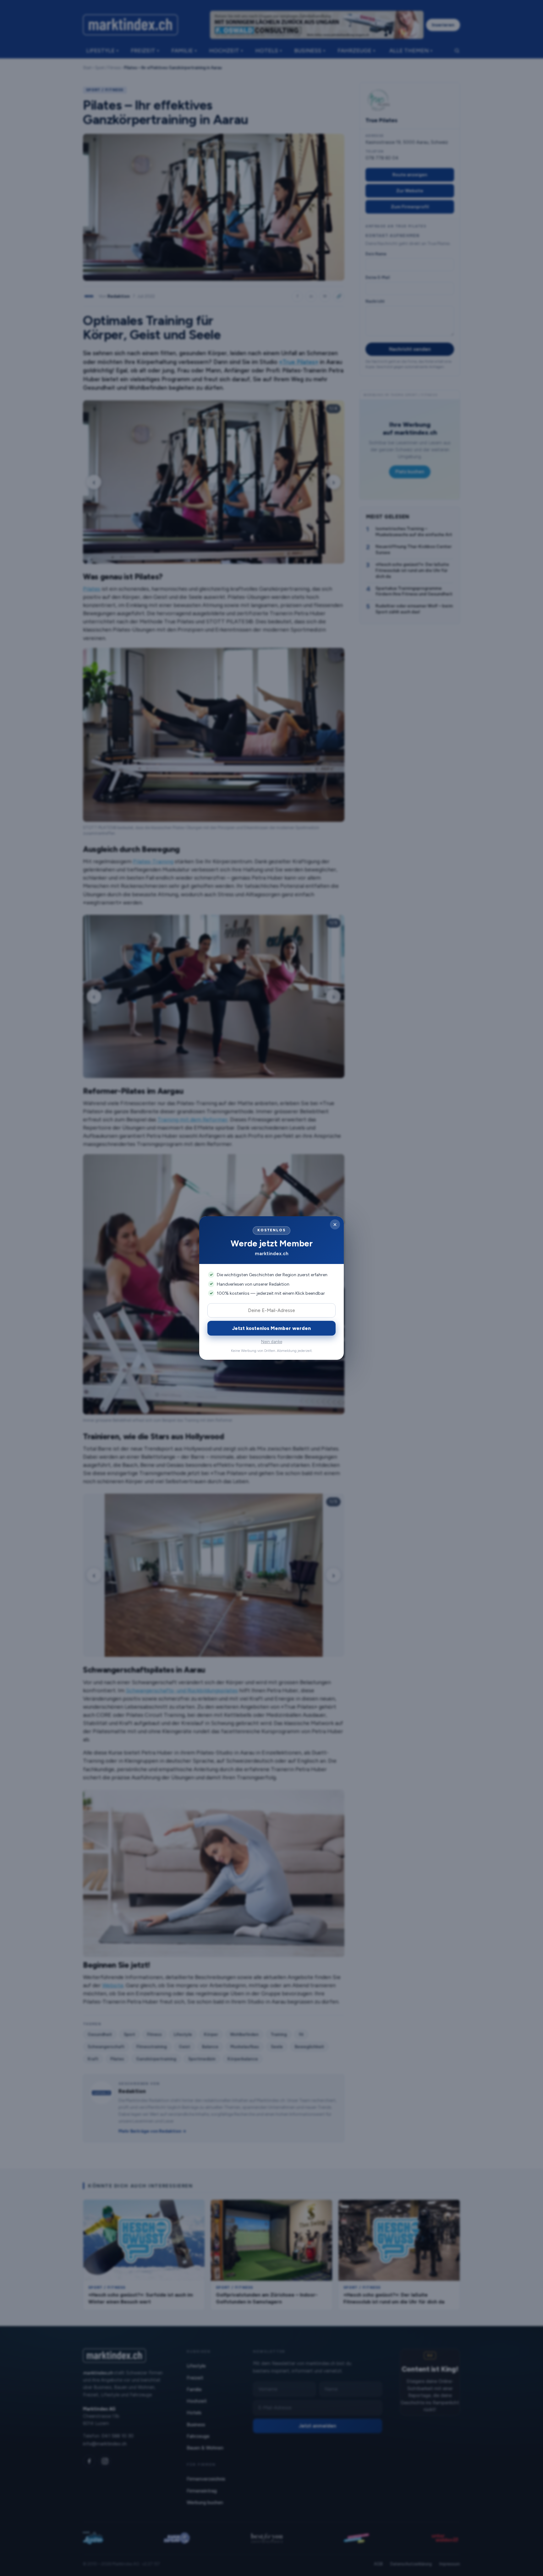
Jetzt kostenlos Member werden (271, 1328)
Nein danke (272, 1342)
